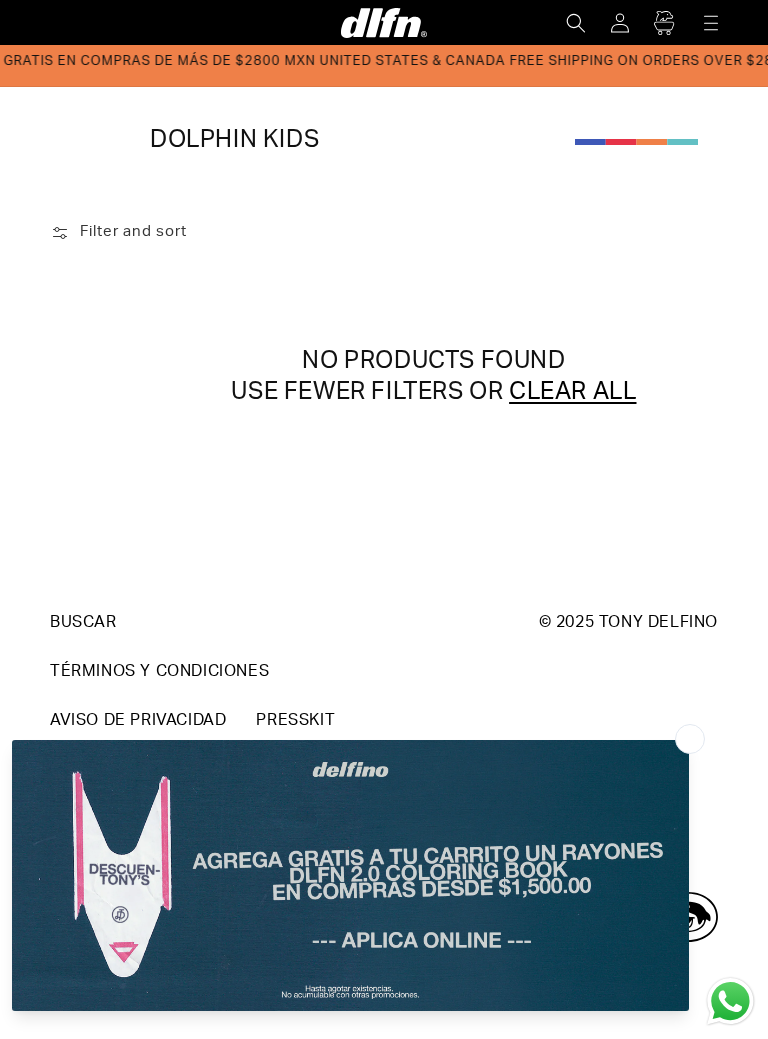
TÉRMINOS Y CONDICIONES (159, 673)
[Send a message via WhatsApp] (730, 1001)
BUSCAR (83, 624)
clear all (572, 394)
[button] (576, 23)
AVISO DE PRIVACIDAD (138, 722)
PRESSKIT (295, 722)
